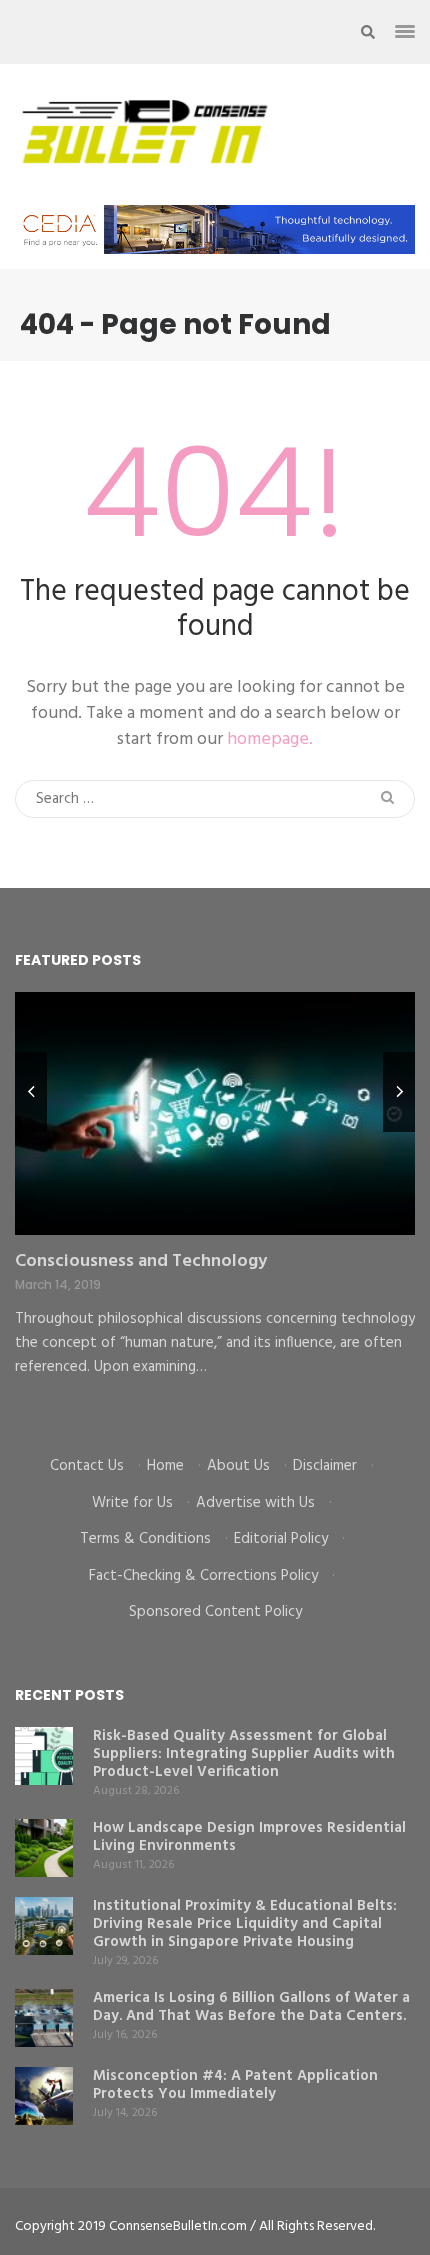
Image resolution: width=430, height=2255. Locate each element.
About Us (238, 1466)
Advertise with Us (255, 1503)
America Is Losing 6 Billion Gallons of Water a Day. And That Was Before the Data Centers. (251, 2007)
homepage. (270, 739)
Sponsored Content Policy (215, 1612)
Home (165, 1466)
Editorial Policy (281, 1539)
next (399, 1092)
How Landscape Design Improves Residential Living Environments (249, 1837)
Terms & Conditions (145, 1539)
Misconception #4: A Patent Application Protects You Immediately (235, 2085)
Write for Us (132, 1503)
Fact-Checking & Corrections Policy (203, 1576)
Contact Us (87, 1466)
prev (31, 1092)
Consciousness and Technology (141, 1261)
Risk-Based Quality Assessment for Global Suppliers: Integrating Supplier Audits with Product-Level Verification (244, 1754)
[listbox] (215, 1208)
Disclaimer (325, 1466)
